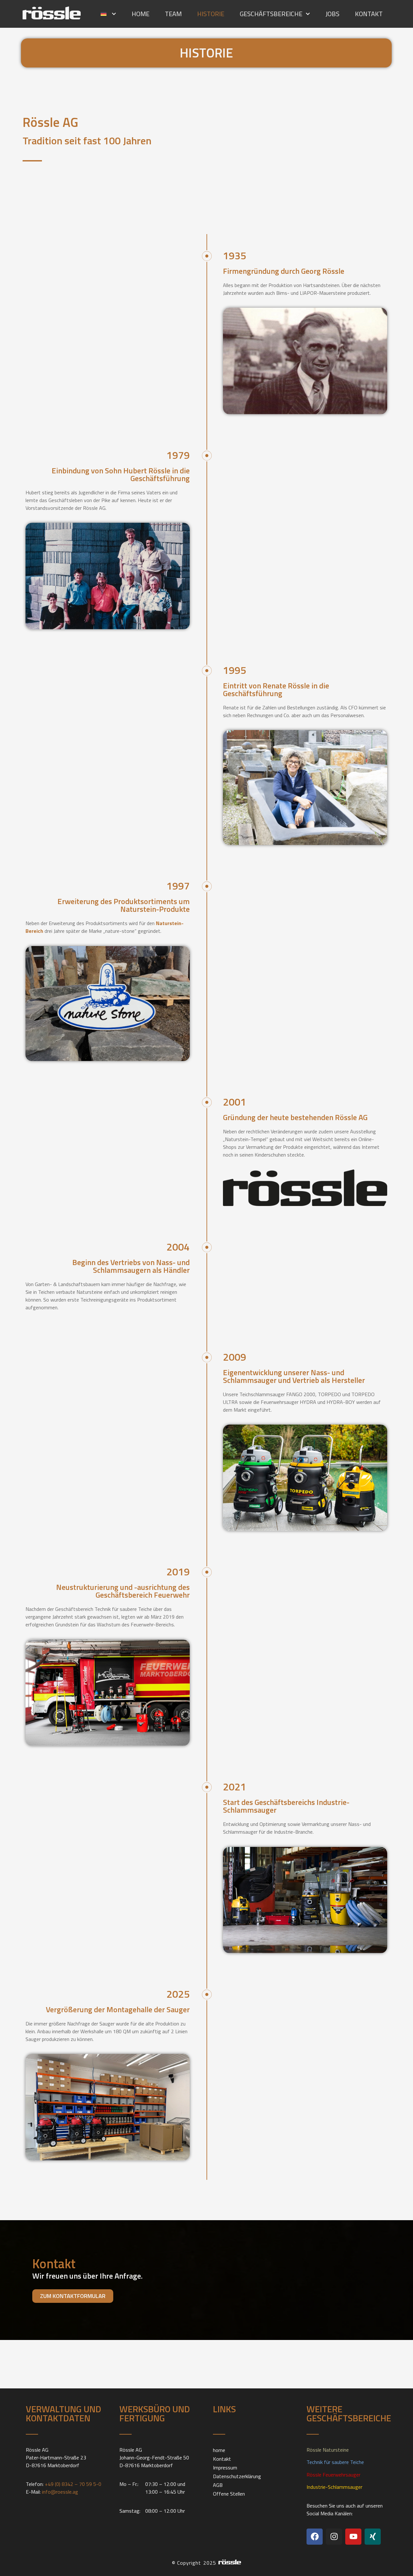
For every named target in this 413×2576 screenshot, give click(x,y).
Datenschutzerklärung (237, 2476)
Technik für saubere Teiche (335, 2462)
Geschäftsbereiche (271, 14)
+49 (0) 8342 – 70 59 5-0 (73, 2484)
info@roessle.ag (60, 2492)
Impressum (225, 2468)
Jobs (332, 14)
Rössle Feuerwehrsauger (333, 2475)
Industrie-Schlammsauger (334, 2487)
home (141, 14)
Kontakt (369, 14)
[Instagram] (334, 2537)
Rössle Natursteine (328, 2450)
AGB (218, 2485)
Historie (211, 14)
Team (173, 14)
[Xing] (373, 2537)
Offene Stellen (229, 2494)
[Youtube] (353, 2537)
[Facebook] (315, 2537)
